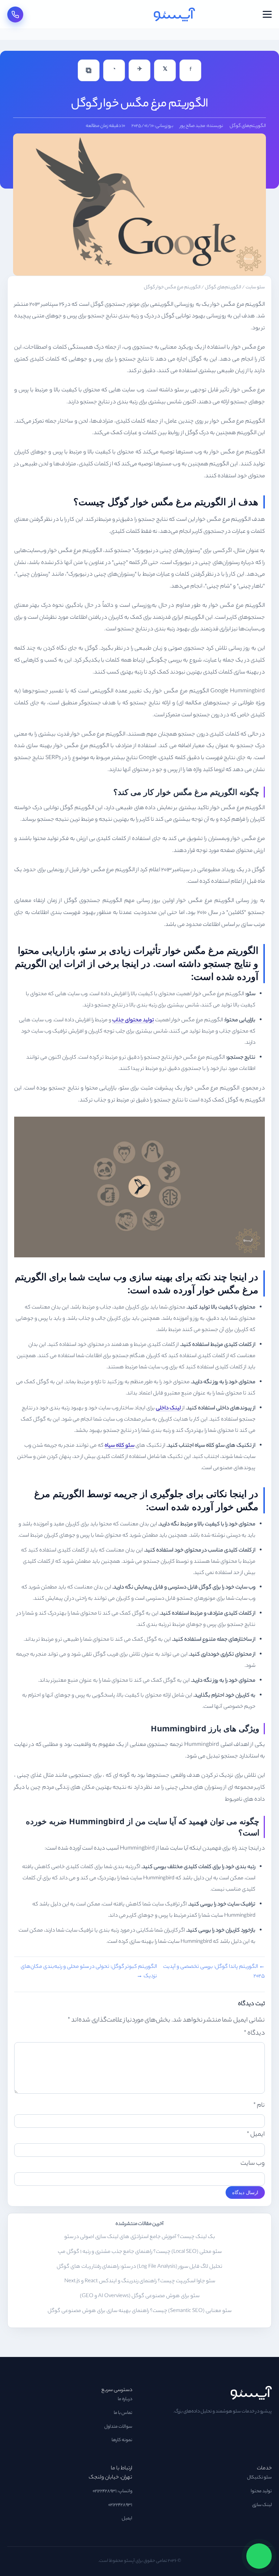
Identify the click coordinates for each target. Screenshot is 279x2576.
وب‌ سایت (253, 2164)
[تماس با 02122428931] (15, 15)
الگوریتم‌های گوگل (248, 126)
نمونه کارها (122, 2440)
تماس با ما (123, 2413)
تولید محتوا (261, 2491)
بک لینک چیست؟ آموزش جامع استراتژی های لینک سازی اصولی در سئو (140, 2237)
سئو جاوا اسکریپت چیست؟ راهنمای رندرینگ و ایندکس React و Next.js (140, 2282)
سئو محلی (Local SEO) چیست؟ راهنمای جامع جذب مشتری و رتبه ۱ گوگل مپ (140, 2252)
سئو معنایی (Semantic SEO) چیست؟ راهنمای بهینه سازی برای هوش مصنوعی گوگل (139, 2311)
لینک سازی (262, 2505)
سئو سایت (255, 288)
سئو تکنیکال (259, 2478)
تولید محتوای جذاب (133, 1020)
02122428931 (120, 2505)
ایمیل (256, 2135)
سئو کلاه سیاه (120, 1446)
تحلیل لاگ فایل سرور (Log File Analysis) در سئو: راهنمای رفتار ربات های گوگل (139, 2267)
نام (259, 2106)
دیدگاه (254, 2033)
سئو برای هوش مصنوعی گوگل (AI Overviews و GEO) (140, 2296)
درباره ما (125, 2399)
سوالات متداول (118, 2427)
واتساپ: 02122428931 (112, 2491)
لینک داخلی (168, 1408)
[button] (267, 14)
